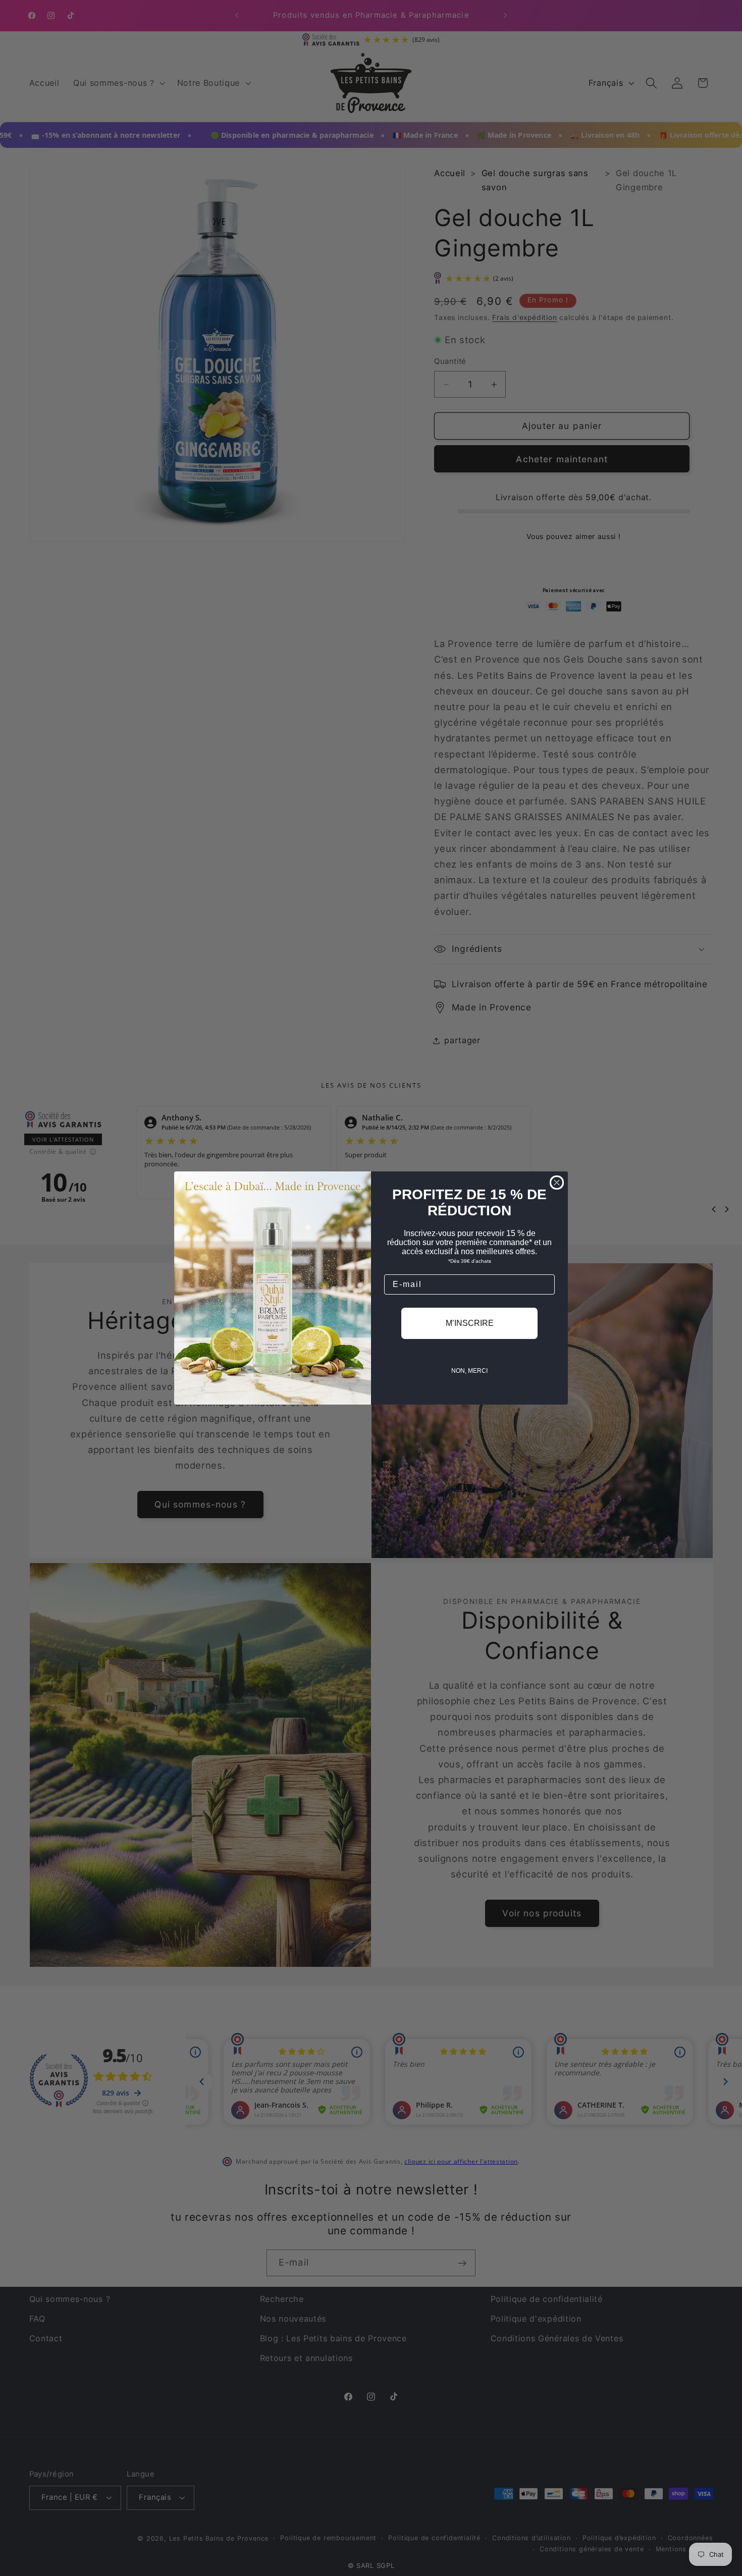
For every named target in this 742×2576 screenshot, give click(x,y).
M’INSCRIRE (470, 1323)
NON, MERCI (469, 1371)
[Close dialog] (557, 1183)
